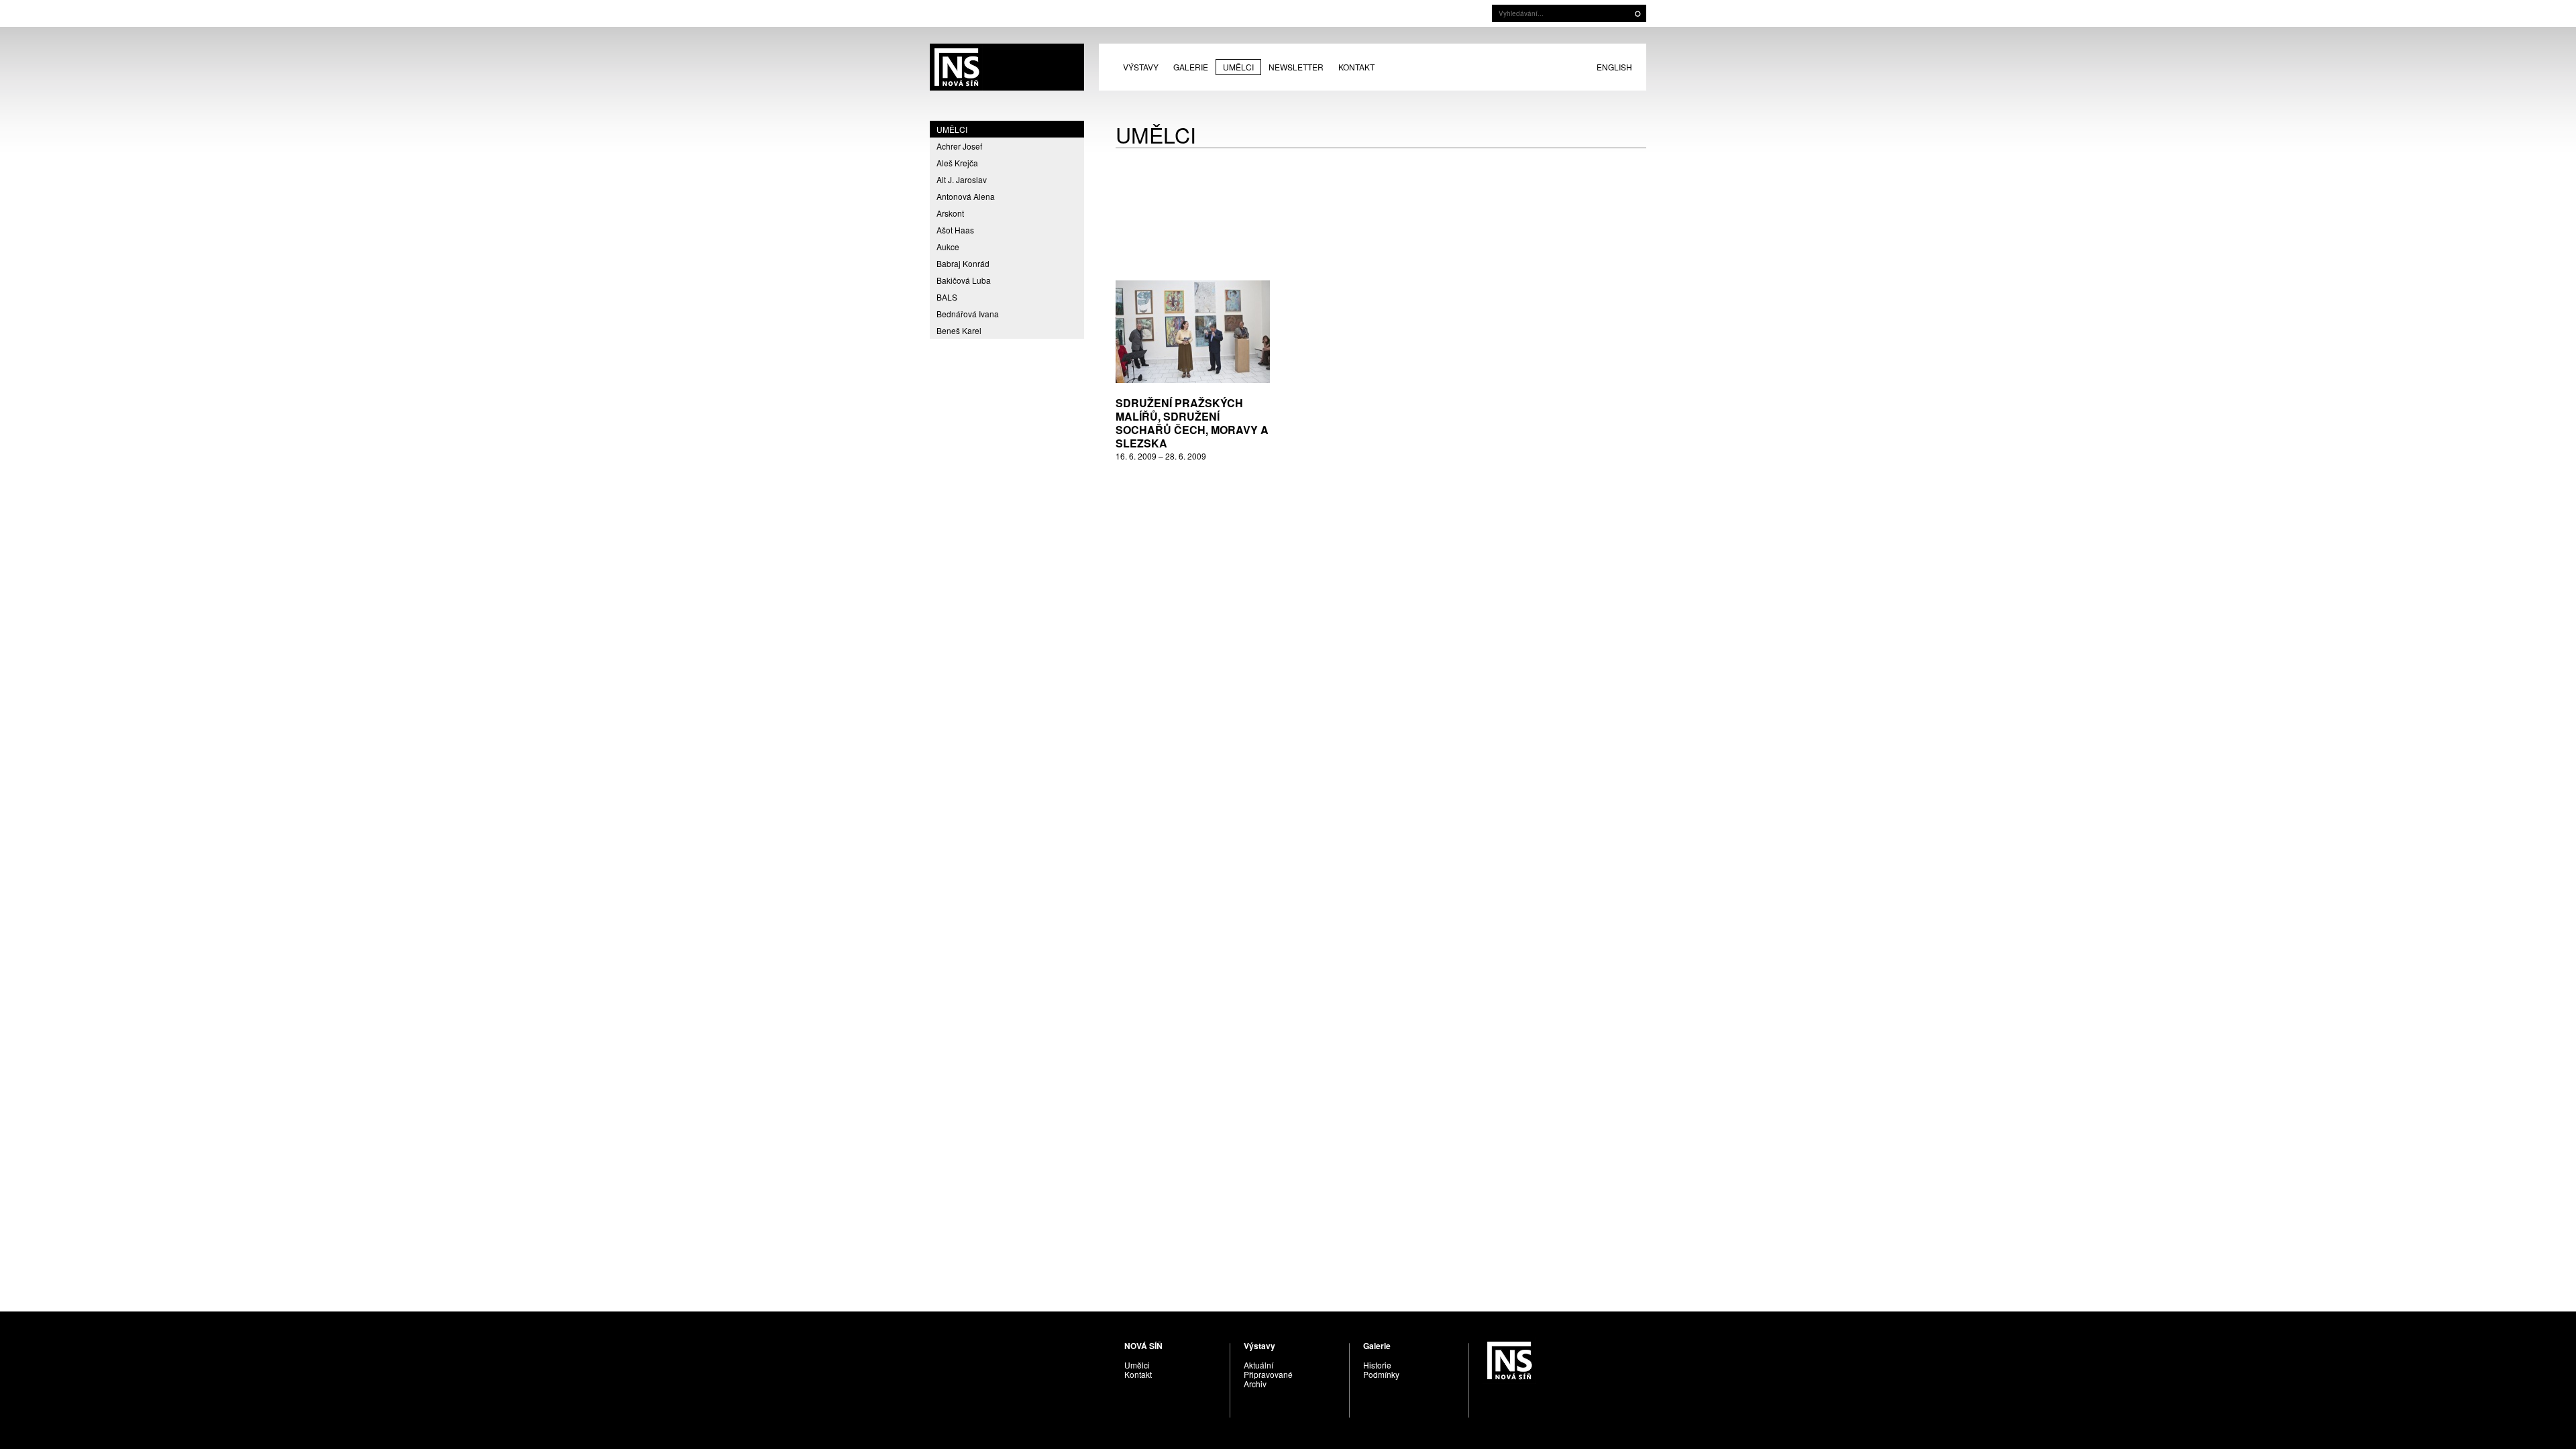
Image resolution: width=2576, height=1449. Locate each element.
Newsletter (1296, 67)
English (1614, 67)
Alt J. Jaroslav (962, 179)
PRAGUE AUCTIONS (1007, 67)
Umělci (1238, 67)
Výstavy (1141, 67)
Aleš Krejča (957, 163)
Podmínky (1381, 1374)
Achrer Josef (959, 146)
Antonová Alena (966, 196)
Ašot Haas (955, 230)
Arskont (950, 213)
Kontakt (1356, 67)
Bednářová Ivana (968, 314)
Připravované (1268, 1374)
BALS (947, 297)
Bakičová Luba (964, 280)
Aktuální (1258, 1365)
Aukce (948, 247)
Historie (1377, 1365)
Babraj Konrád (963, 263)
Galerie (1191, 67)
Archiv (1255, 1384)
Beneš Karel (959, 330)
